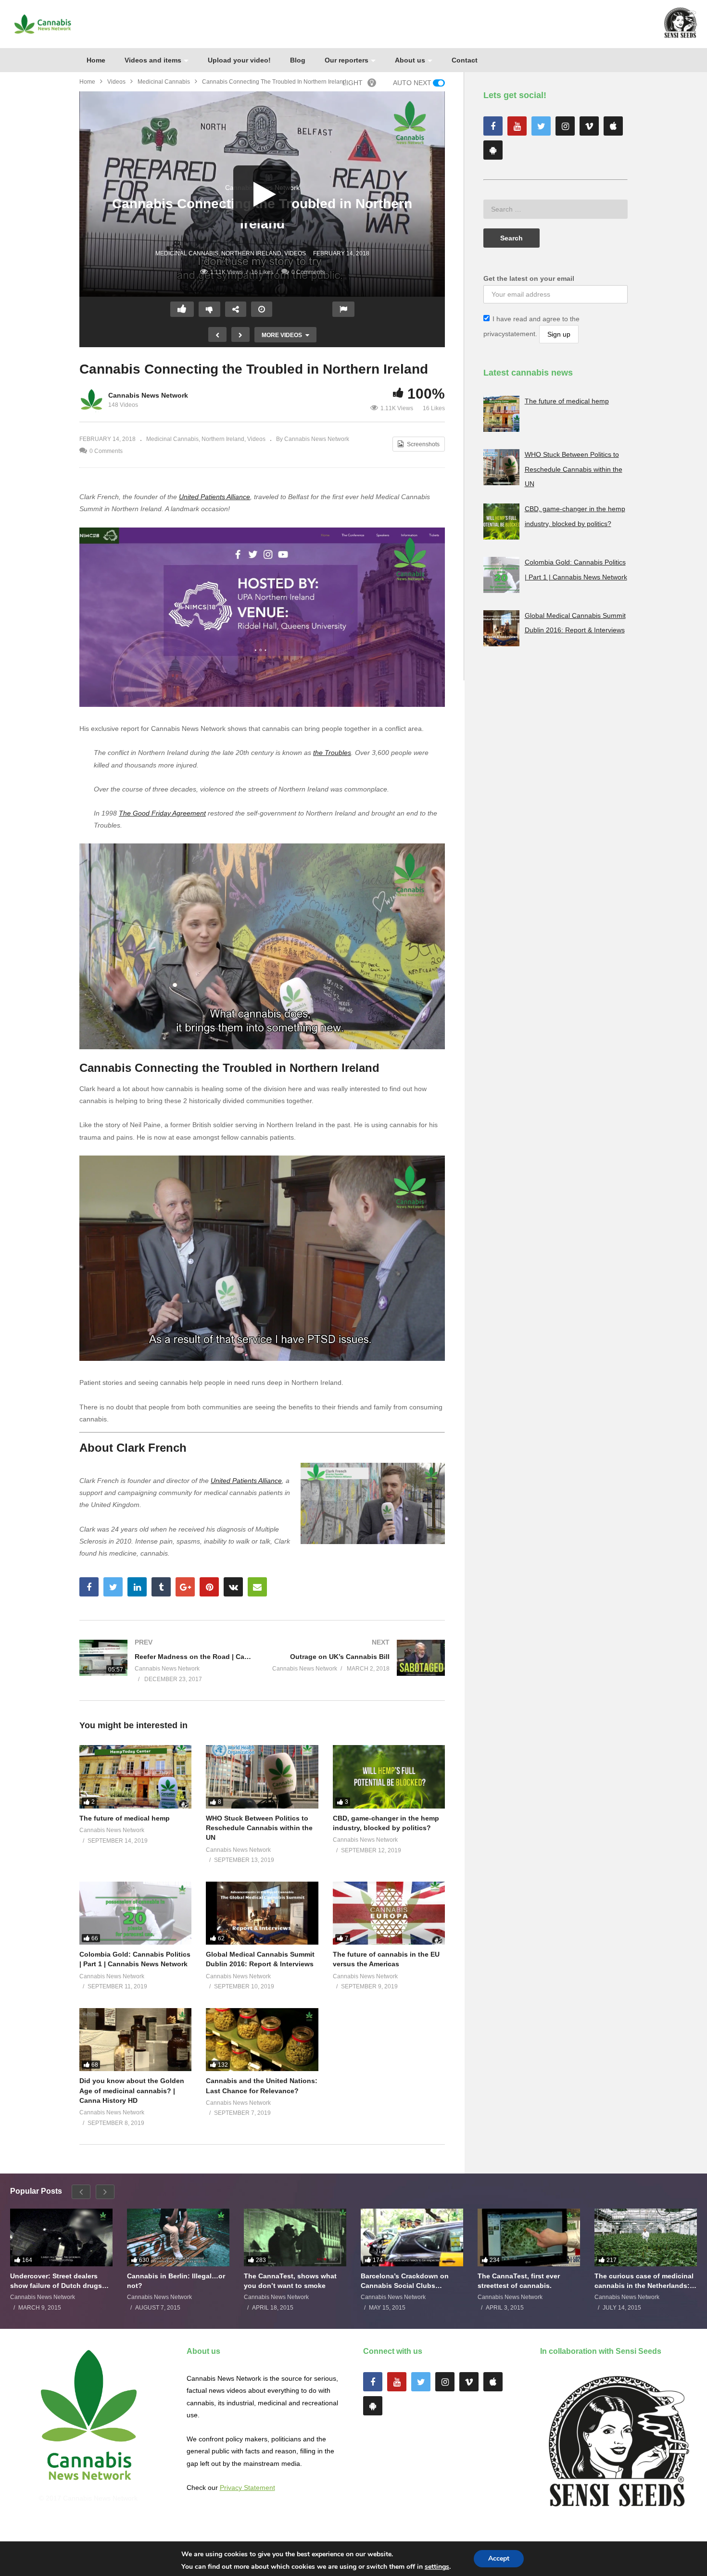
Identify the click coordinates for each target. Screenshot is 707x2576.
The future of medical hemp (125, 1818)
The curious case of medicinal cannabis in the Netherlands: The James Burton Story (644, 2281)
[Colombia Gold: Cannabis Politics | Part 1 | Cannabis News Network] (135, 1913)
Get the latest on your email (529, 278)
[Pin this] (209, 1587)
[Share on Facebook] (89, 1587)
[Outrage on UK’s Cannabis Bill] (358, 1658)
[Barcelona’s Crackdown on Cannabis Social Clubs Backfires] (412, 2237)
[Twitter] (541, 126)
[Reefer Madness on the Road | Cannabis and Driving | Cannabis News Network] (166, 1660)
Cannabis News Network (148, 395)
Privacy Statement (247, 2488)
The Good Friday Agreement (162, 813)
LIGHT (353, 83)
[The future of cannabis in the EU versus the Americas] (389, 1913)
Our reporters (347, 60)
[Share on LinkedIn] (137, 1587)
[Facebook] (493, 126)
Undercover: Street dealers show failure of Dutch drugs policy (56, 2281)
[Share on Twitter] (113, 1587)
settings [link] (437, 2567)
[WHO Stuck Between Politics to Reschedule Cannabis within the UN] (262, 1777)
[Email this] (257, 1587)
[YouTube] (517, 126)
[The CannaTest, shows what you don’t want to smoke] (295, 2237)
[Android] (493, 150)
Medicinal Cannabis (164, 82)
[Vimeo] (589, 126)
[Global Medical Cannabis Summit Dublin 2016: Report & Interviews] (262, 1913)
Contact (465, 60)
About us (410, 60)
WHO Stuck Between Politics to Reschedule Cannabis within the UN (259, 1828)
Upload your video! (239, 60)
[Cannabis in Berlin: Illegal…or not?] (178, 2237)
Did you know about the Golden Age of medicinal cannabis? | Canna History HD (132, 2091)
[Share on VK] (233, 1587)
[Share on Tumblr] (161, 1587)
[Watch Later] (262, 309)
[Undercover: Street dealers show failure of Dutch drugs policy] (61, 2237)
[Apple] (613, 126)
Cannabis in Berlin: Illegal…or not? (176, 2281)
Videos (116, 82)
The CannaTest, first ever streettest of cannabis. (519, 2281)
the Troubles (332, 753)
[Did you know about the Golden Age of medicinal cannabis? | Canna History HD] (135, 2040)
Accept (499, 2558)
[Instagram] (565, 126)
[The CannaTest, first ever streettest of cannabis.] (529, 2237)
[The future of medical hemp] (135, 1777)
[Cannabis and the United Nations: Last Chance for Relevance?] (262, 2040)
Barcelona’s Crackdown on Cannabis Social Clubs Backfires (405, 2281)
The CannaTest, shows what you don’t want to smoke (290, 2281)
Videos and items (153, 60)
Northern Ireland (251, 253)
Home (96, 60)
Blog (298, 60)
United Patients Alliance (215, 497)
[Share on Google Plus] (185, 1587)
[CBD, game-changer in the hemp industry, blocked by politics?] (389, 1777)
